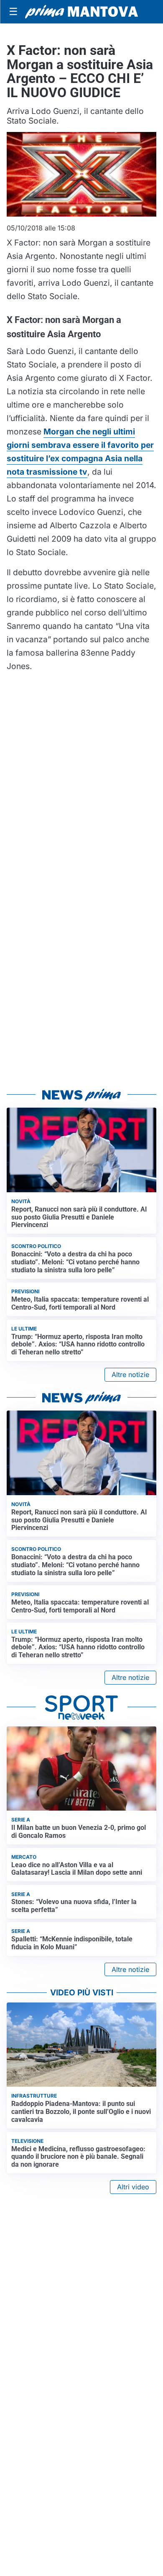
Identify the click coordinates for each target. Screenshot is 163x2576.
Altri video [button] (133, 2187)
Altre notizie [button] (130, 1375)
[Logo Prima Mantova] (81, 12)
